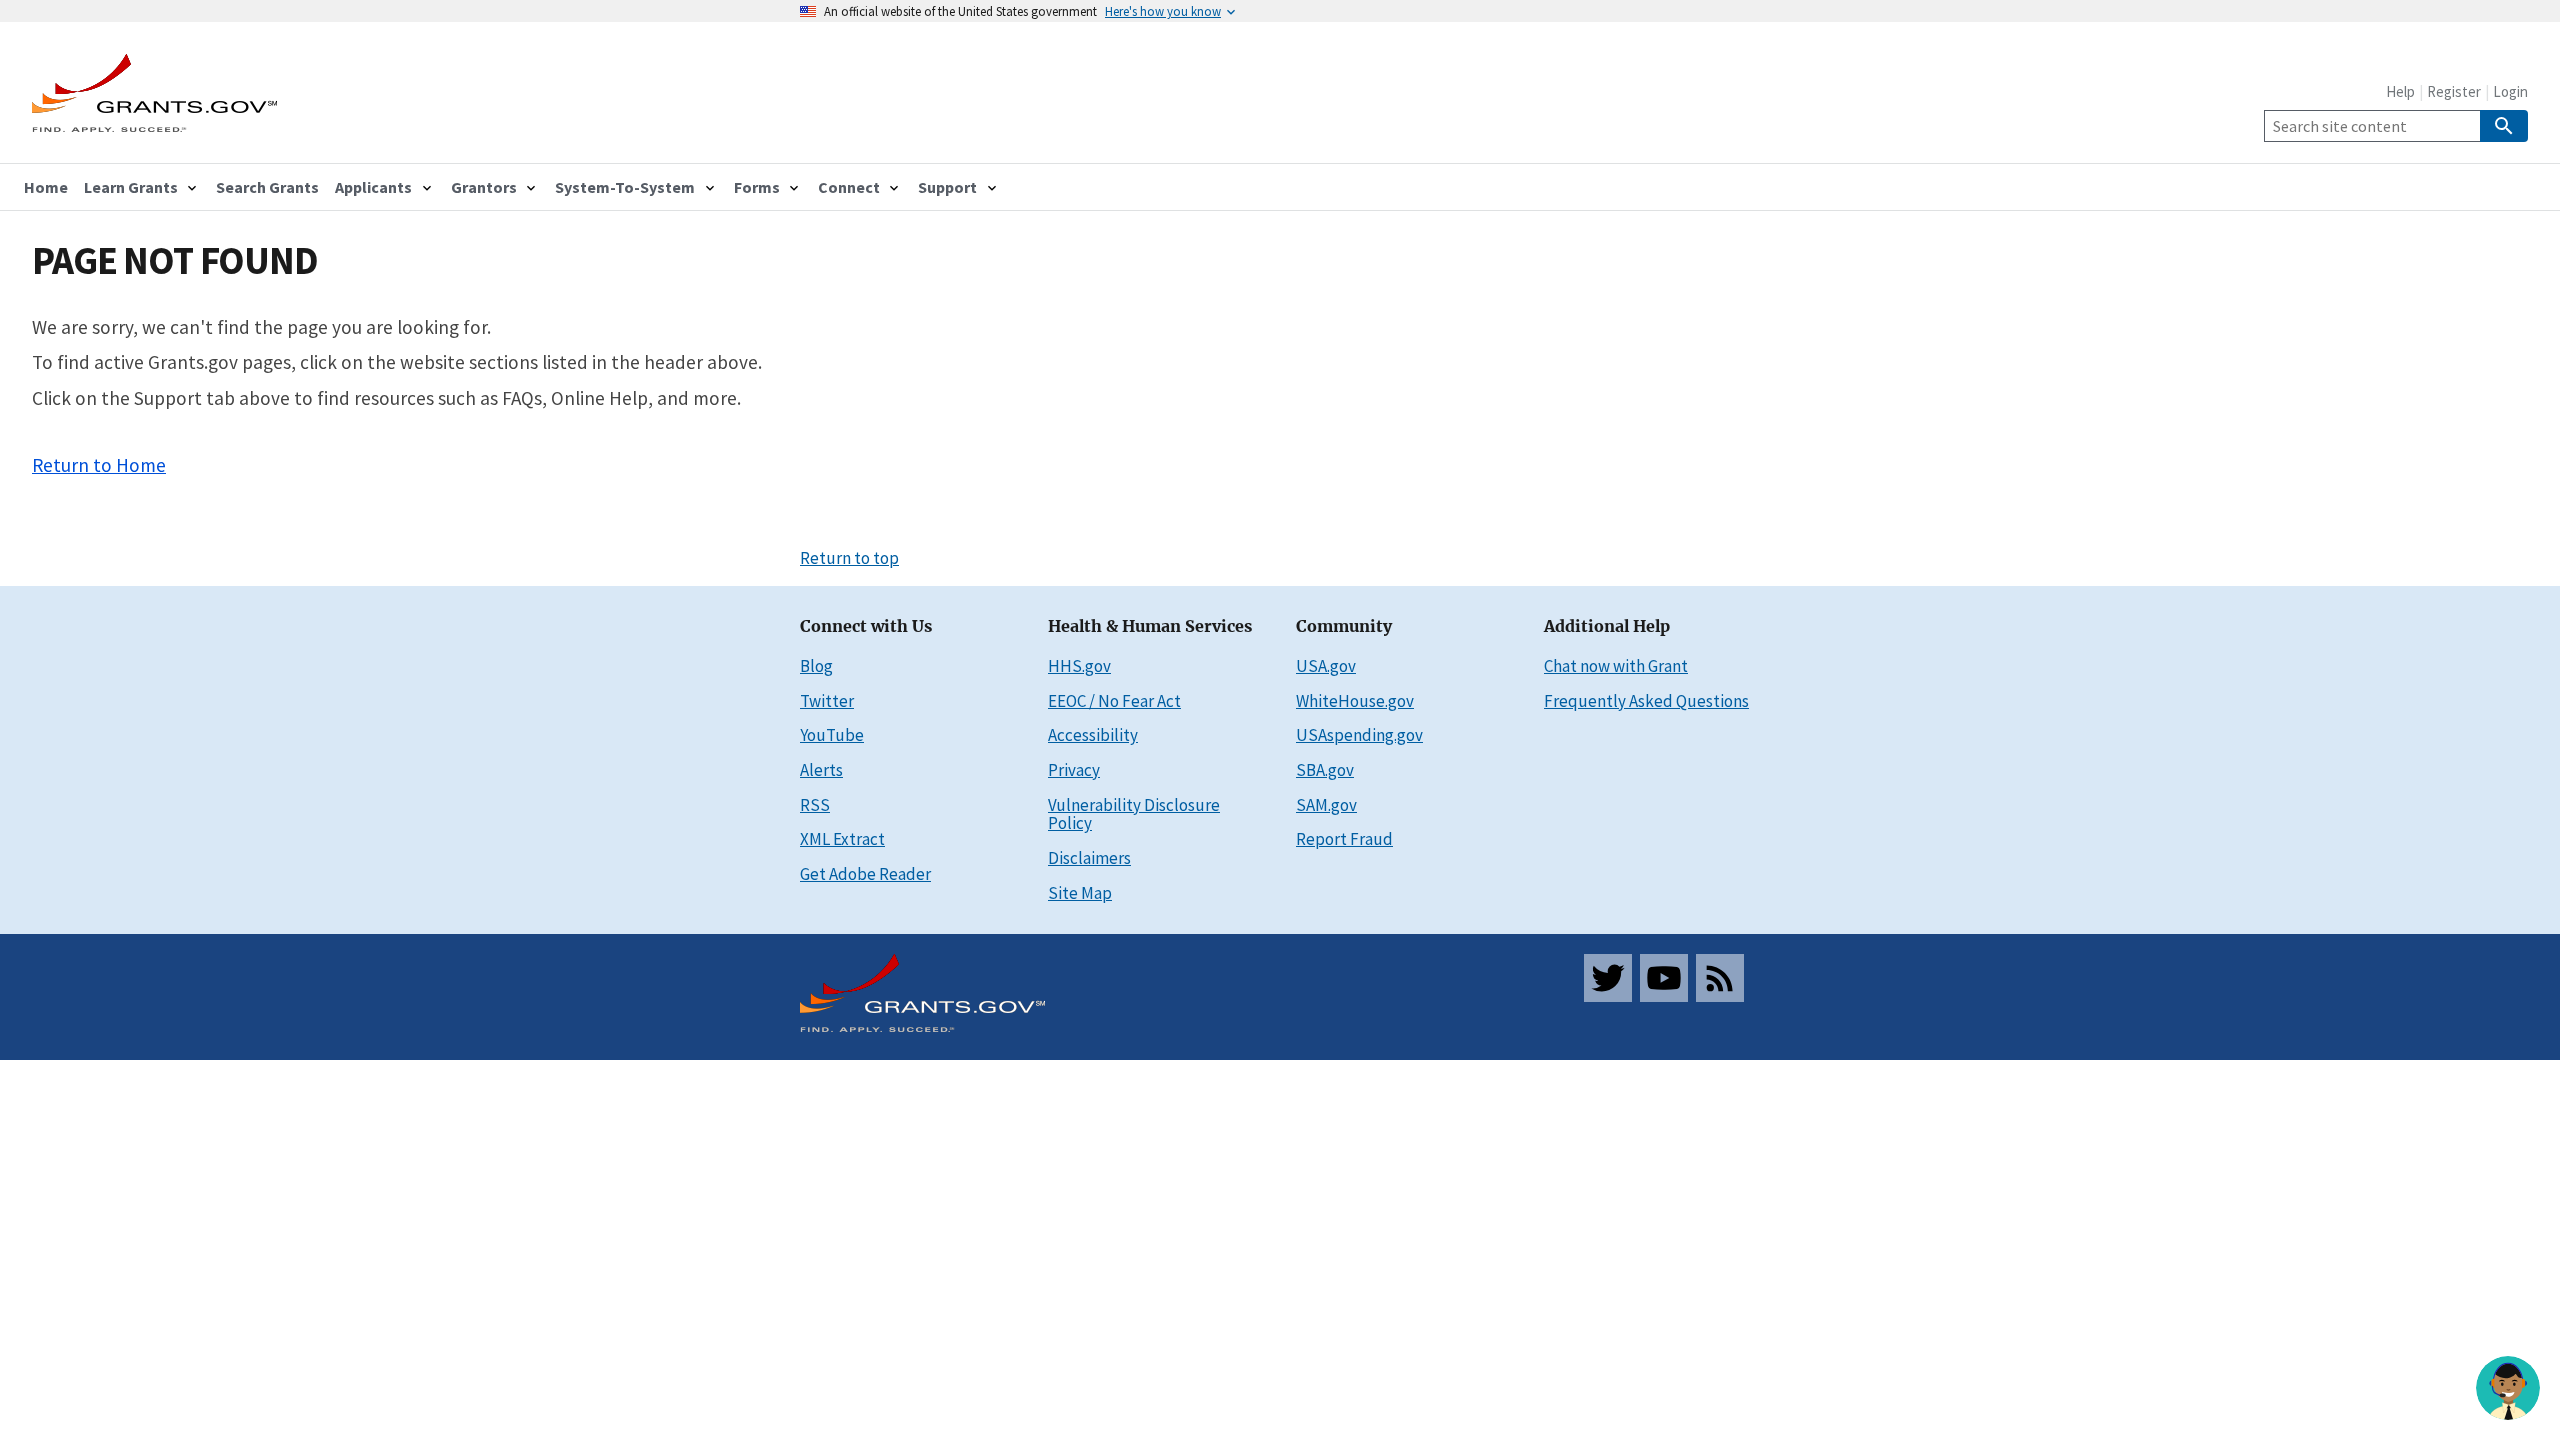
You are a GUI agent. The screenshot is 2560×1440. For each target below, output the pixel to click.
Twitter (827, 701)
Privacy (1074, 770)
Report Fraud (1344, 839)
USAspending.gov (1359, 735)
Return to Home (99, 465)
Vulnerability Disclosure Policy (1134, 814)
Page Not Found (175, 260)
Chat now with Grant (1616, 666)
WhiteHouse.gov (1355, 701)
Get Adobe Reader (865, 874)
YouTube (832, 735)
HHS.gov (1079, 666)
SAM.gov (1326, 805)
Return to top (849, 558)
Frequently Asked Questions (1646, 701)
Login (2510, 91)
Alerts (821, 770)
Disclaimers (1089, 858)
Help (2400, 91)
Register (2454, 91)
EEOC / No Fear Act (1114, 701)
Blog (816, 666)
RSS (815, 805)
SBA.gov (1325, 770)
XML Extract (842, 839)
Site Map (1080, 893)
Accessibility (1093, 735)
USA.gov (1326, 666)
